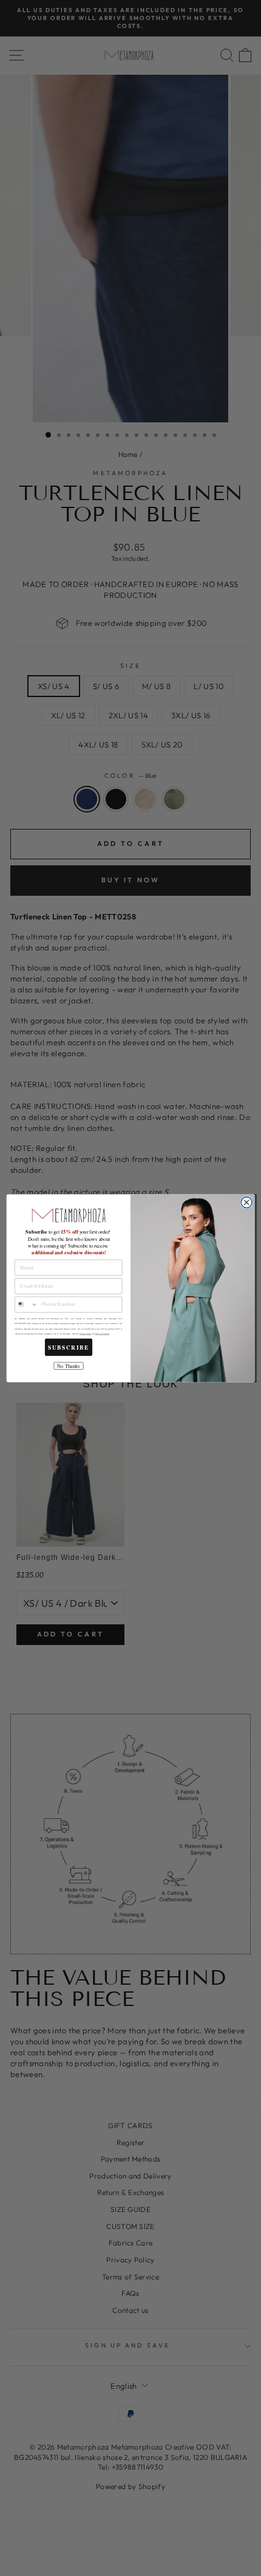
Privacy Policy (85, 1334)
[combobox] (27, 1304)
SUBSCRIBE (69, 1347)
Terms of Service (102, 1334)
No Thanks (68, 1366)
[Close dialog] (246, 1202)
